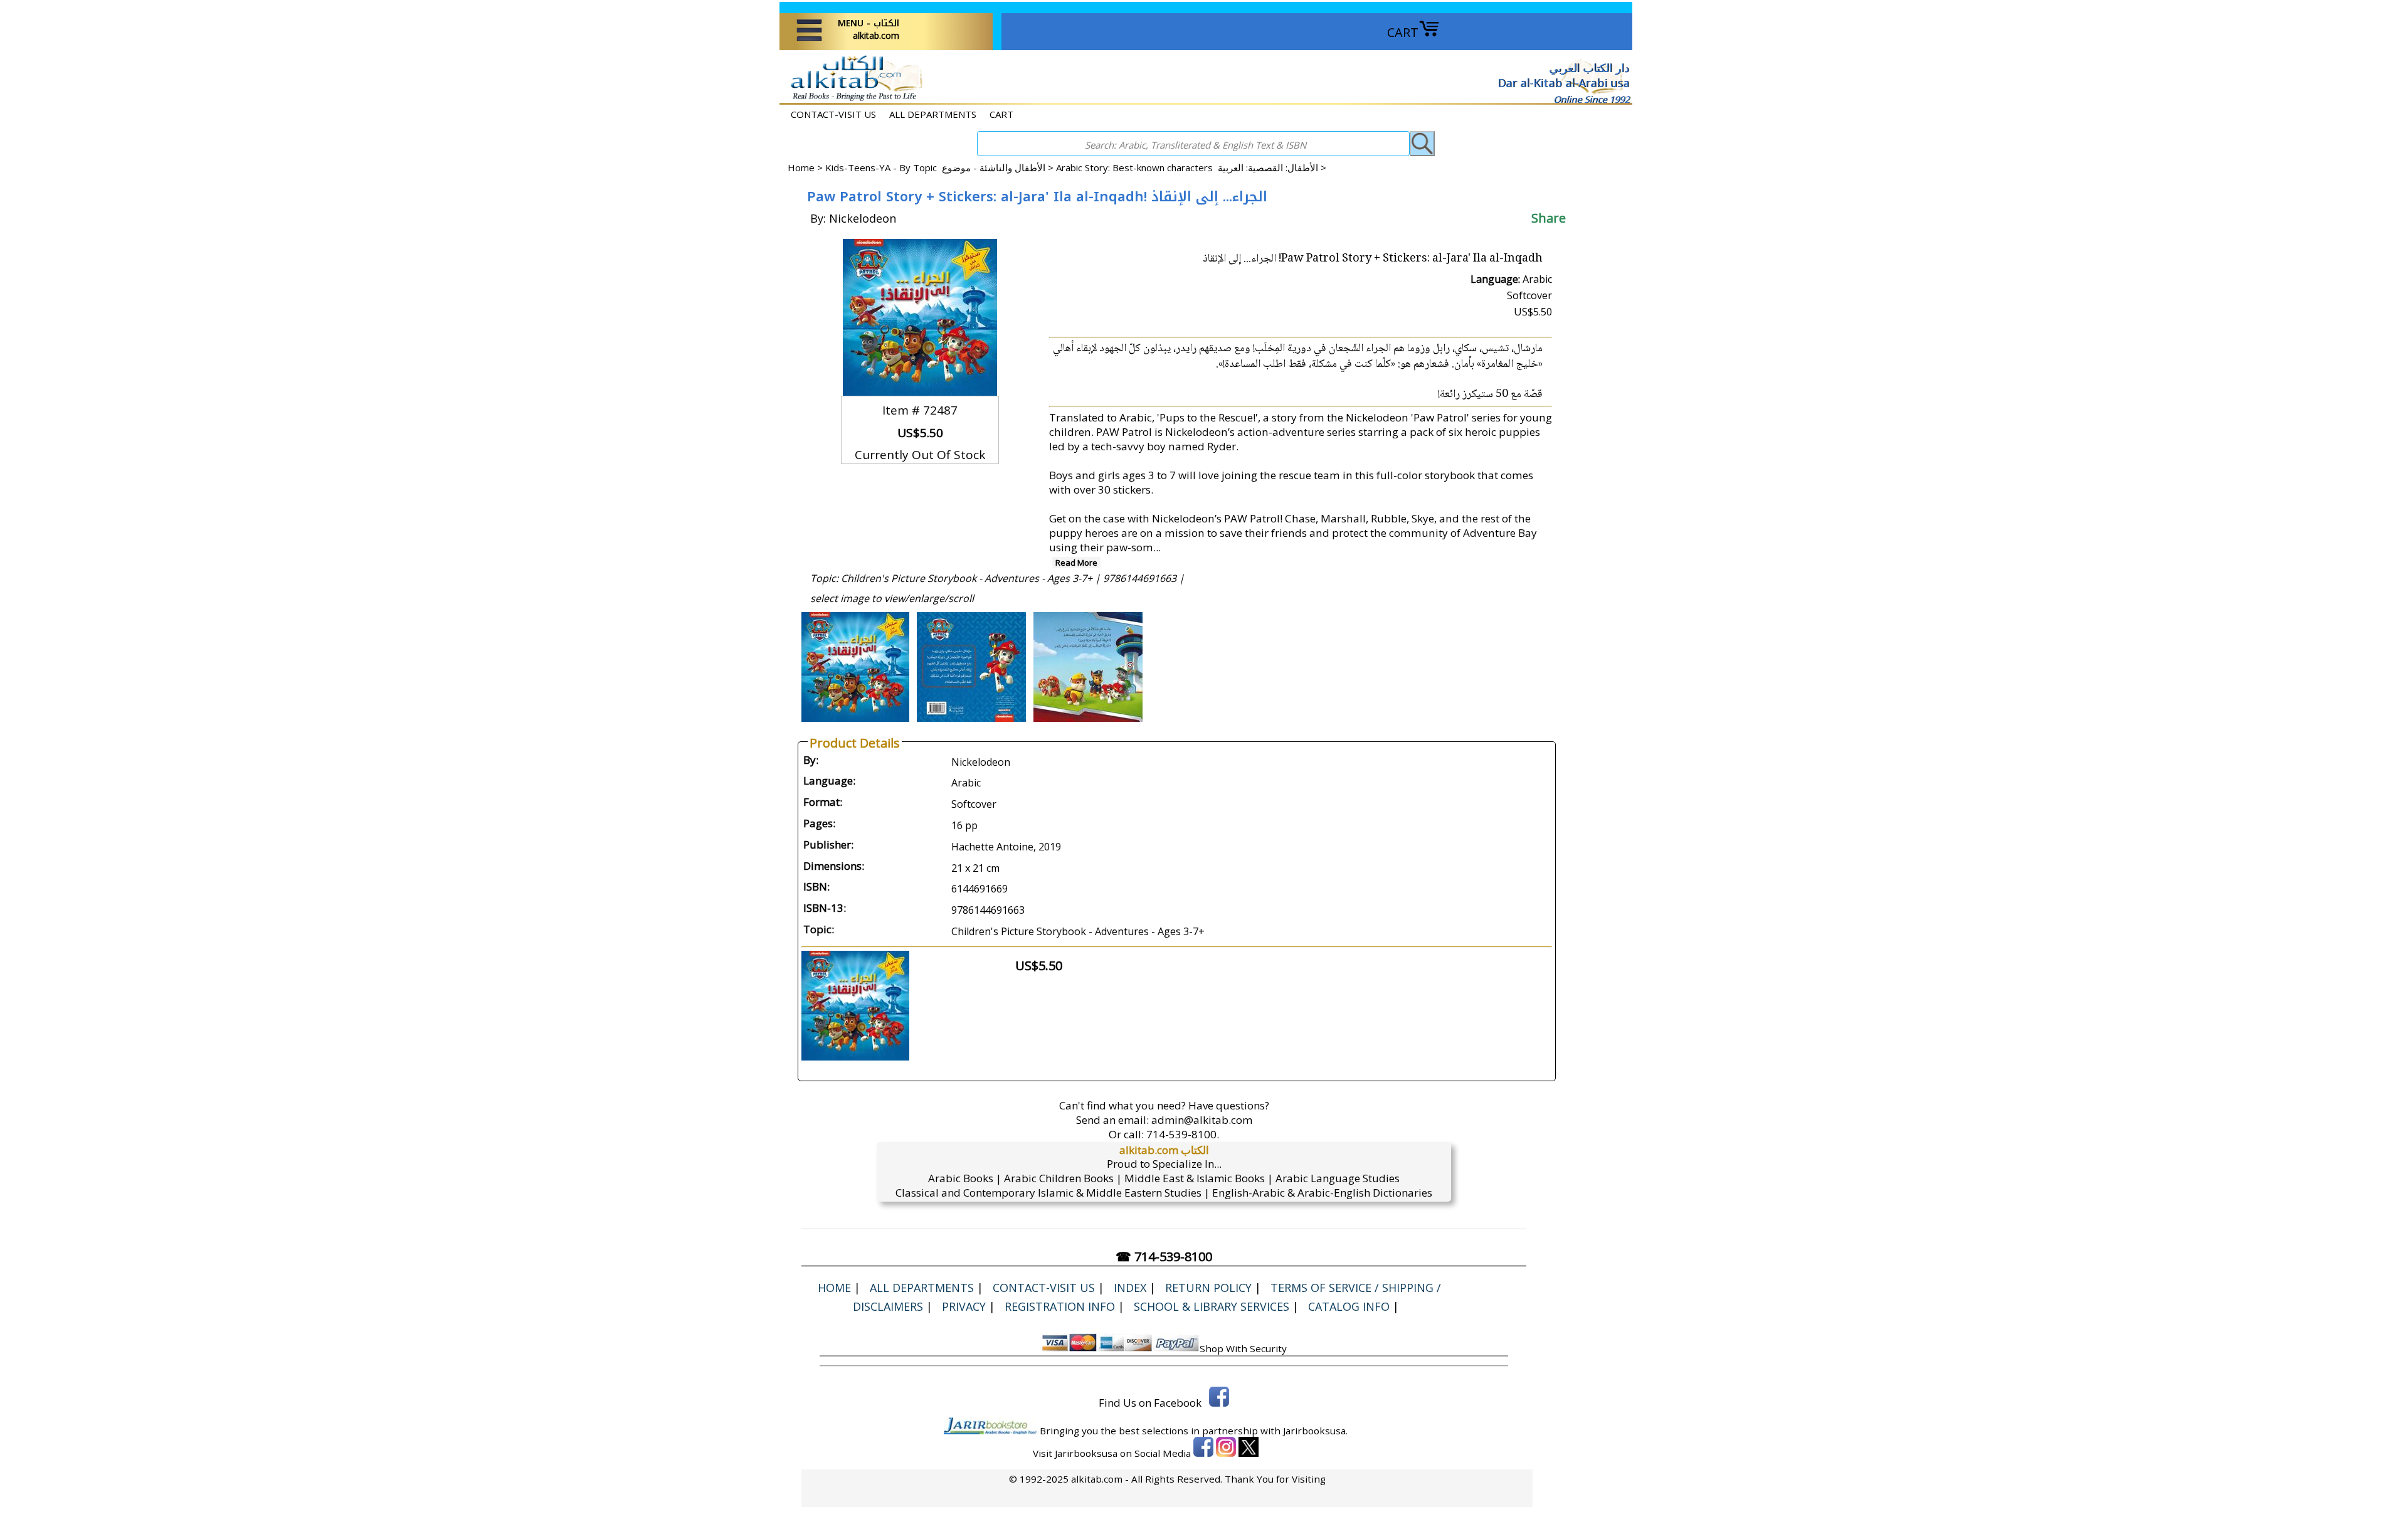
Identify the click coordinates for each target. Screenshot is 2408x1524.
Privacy (964, 1306)
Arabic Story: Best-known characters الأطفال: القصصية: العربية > (1191, 167)
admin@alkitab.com (1202, 1120)
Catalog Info (1349, 1306)
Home (801, 167)
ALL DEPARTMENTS (933, 114)
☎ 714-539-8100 (1164, 1257)
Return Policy (1208, 1288)
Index (1130, 1288)
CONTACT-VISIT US (833, 114)
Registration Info (1060, 1306)
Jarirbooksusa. (1315, 1431)
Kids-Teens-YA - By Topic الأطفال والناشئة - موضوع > (941, 167)
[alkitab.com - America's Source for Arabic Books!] (853, 99)
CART (1403, 32)
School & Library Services (1212, 1306)
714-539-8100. (1183, 1134)
